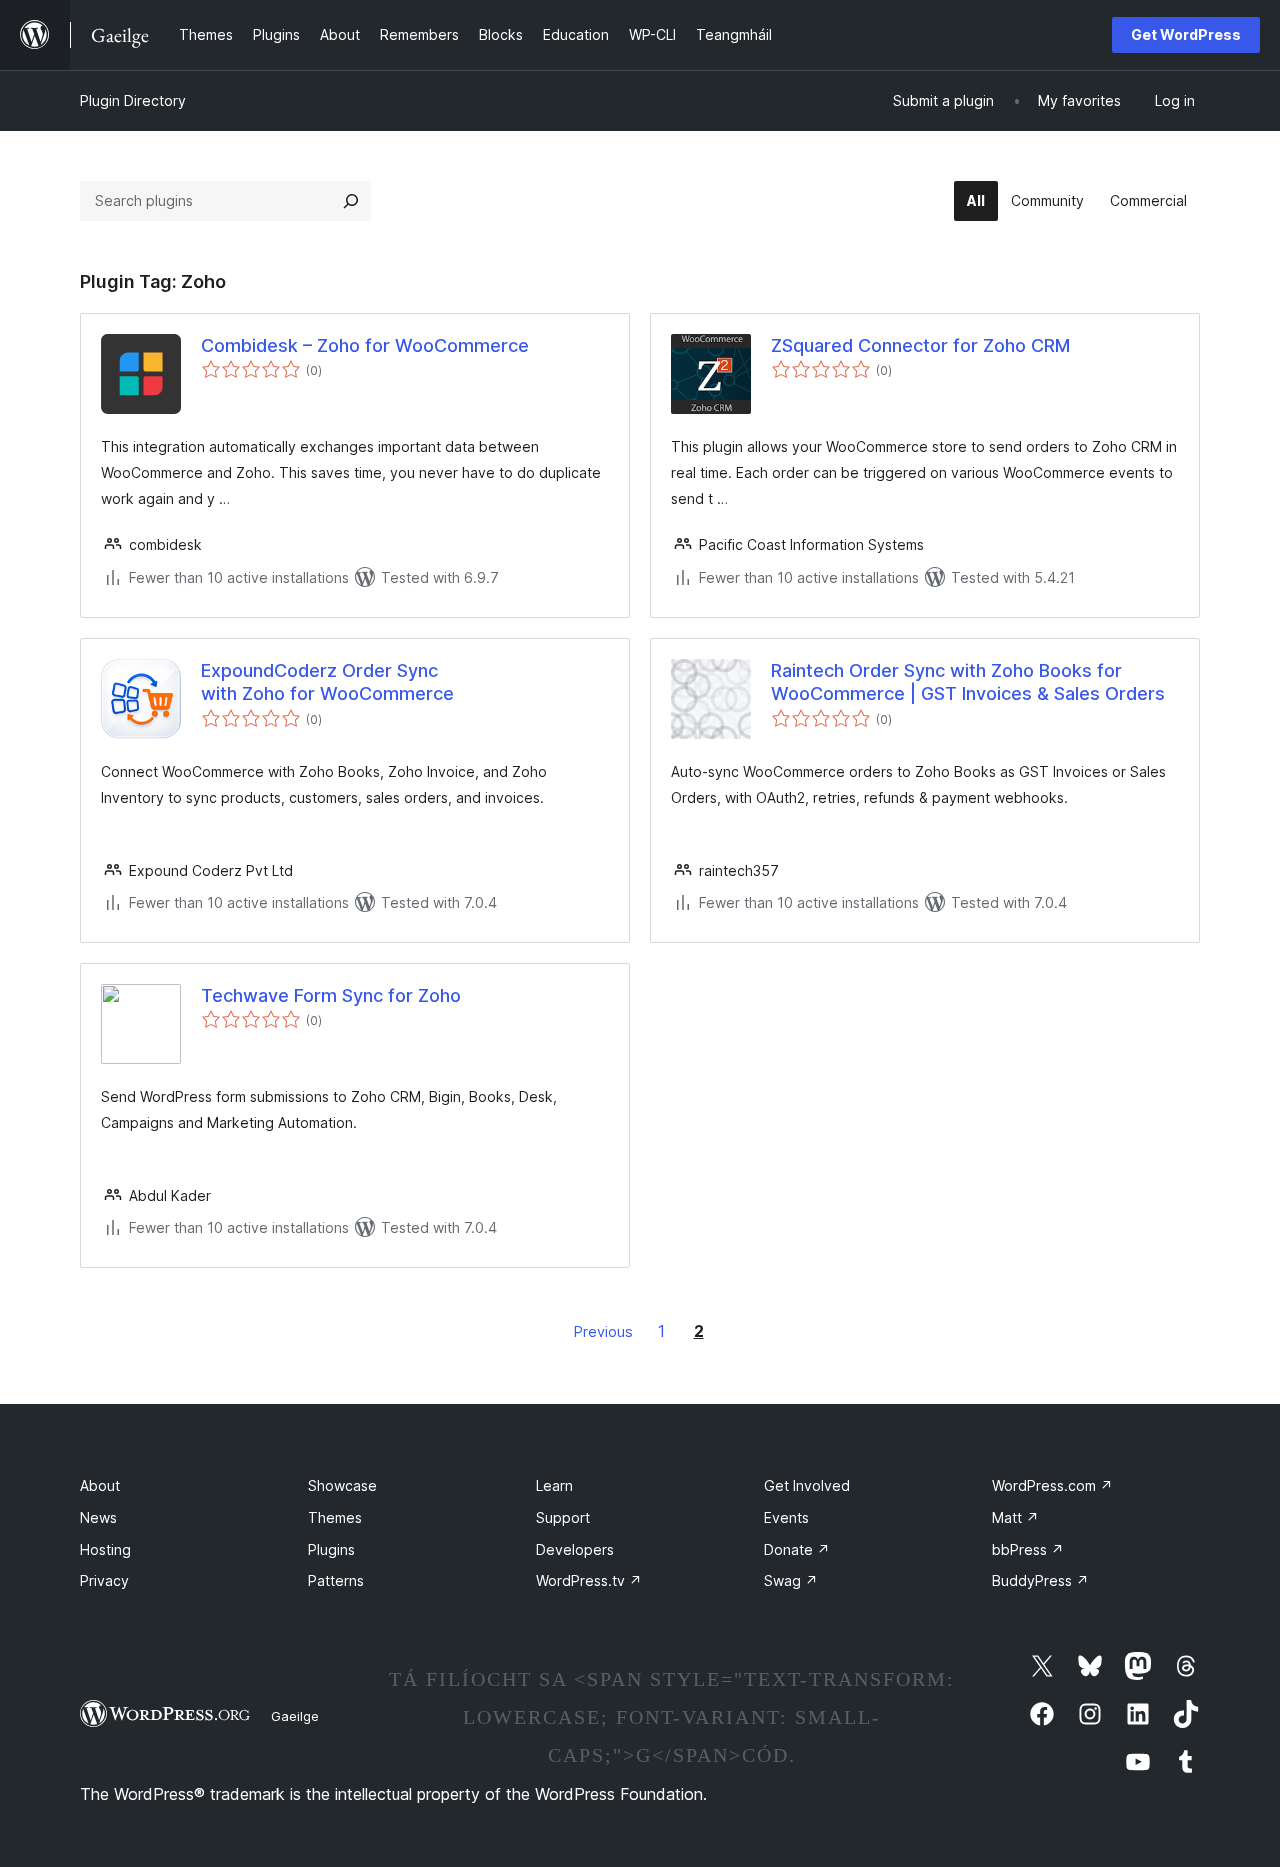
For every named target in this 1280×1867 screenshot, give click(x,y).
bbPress (1028, 1549)
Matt (1015, 1517)
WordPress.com (1052, 1485)
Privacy (104, 1580)
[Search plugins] (351, 201)
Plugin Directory (133, 100)
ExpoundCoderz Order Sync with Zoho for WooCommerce (327, 682)
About (100, 1485)
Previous (603, 1331)
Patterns (336, 1580)
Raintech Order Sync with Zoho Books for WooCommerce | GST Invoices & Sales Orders (968, 682)
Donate (797, 1549)
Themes (335, 1517)
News (98, 1517)
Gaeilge (295, 1716)
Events (786, 1517)
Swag (791, 1580)
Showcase (342, 1485)
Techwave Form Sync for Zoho (331, 995)
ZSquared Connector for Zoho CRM (920, 345)
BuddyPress (1040, 1580)
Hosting (105, 1549)
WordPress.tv (589, 1580)
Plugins (331, 1549)
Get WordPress (1186, 34)
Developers (575, 1549)
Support (563, 1517)
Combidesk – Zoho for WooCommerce (365, 345)
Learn (554, 1485)
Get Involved (807, 1485)
